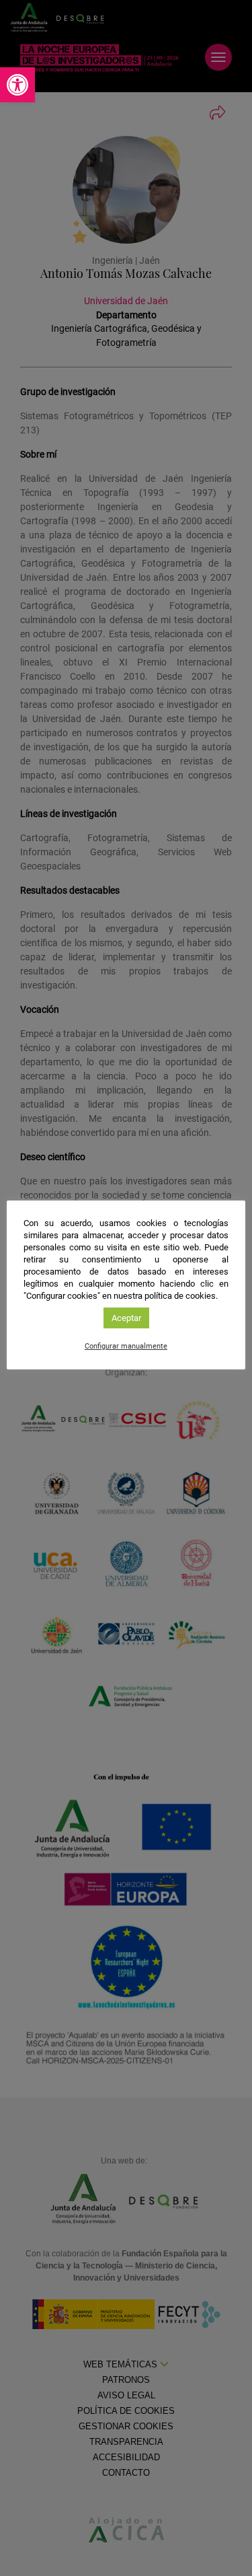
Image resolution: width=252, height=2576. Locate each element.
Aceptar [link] (126, 1318)
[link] (17, 85)
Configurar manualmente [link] (126, 1346)
